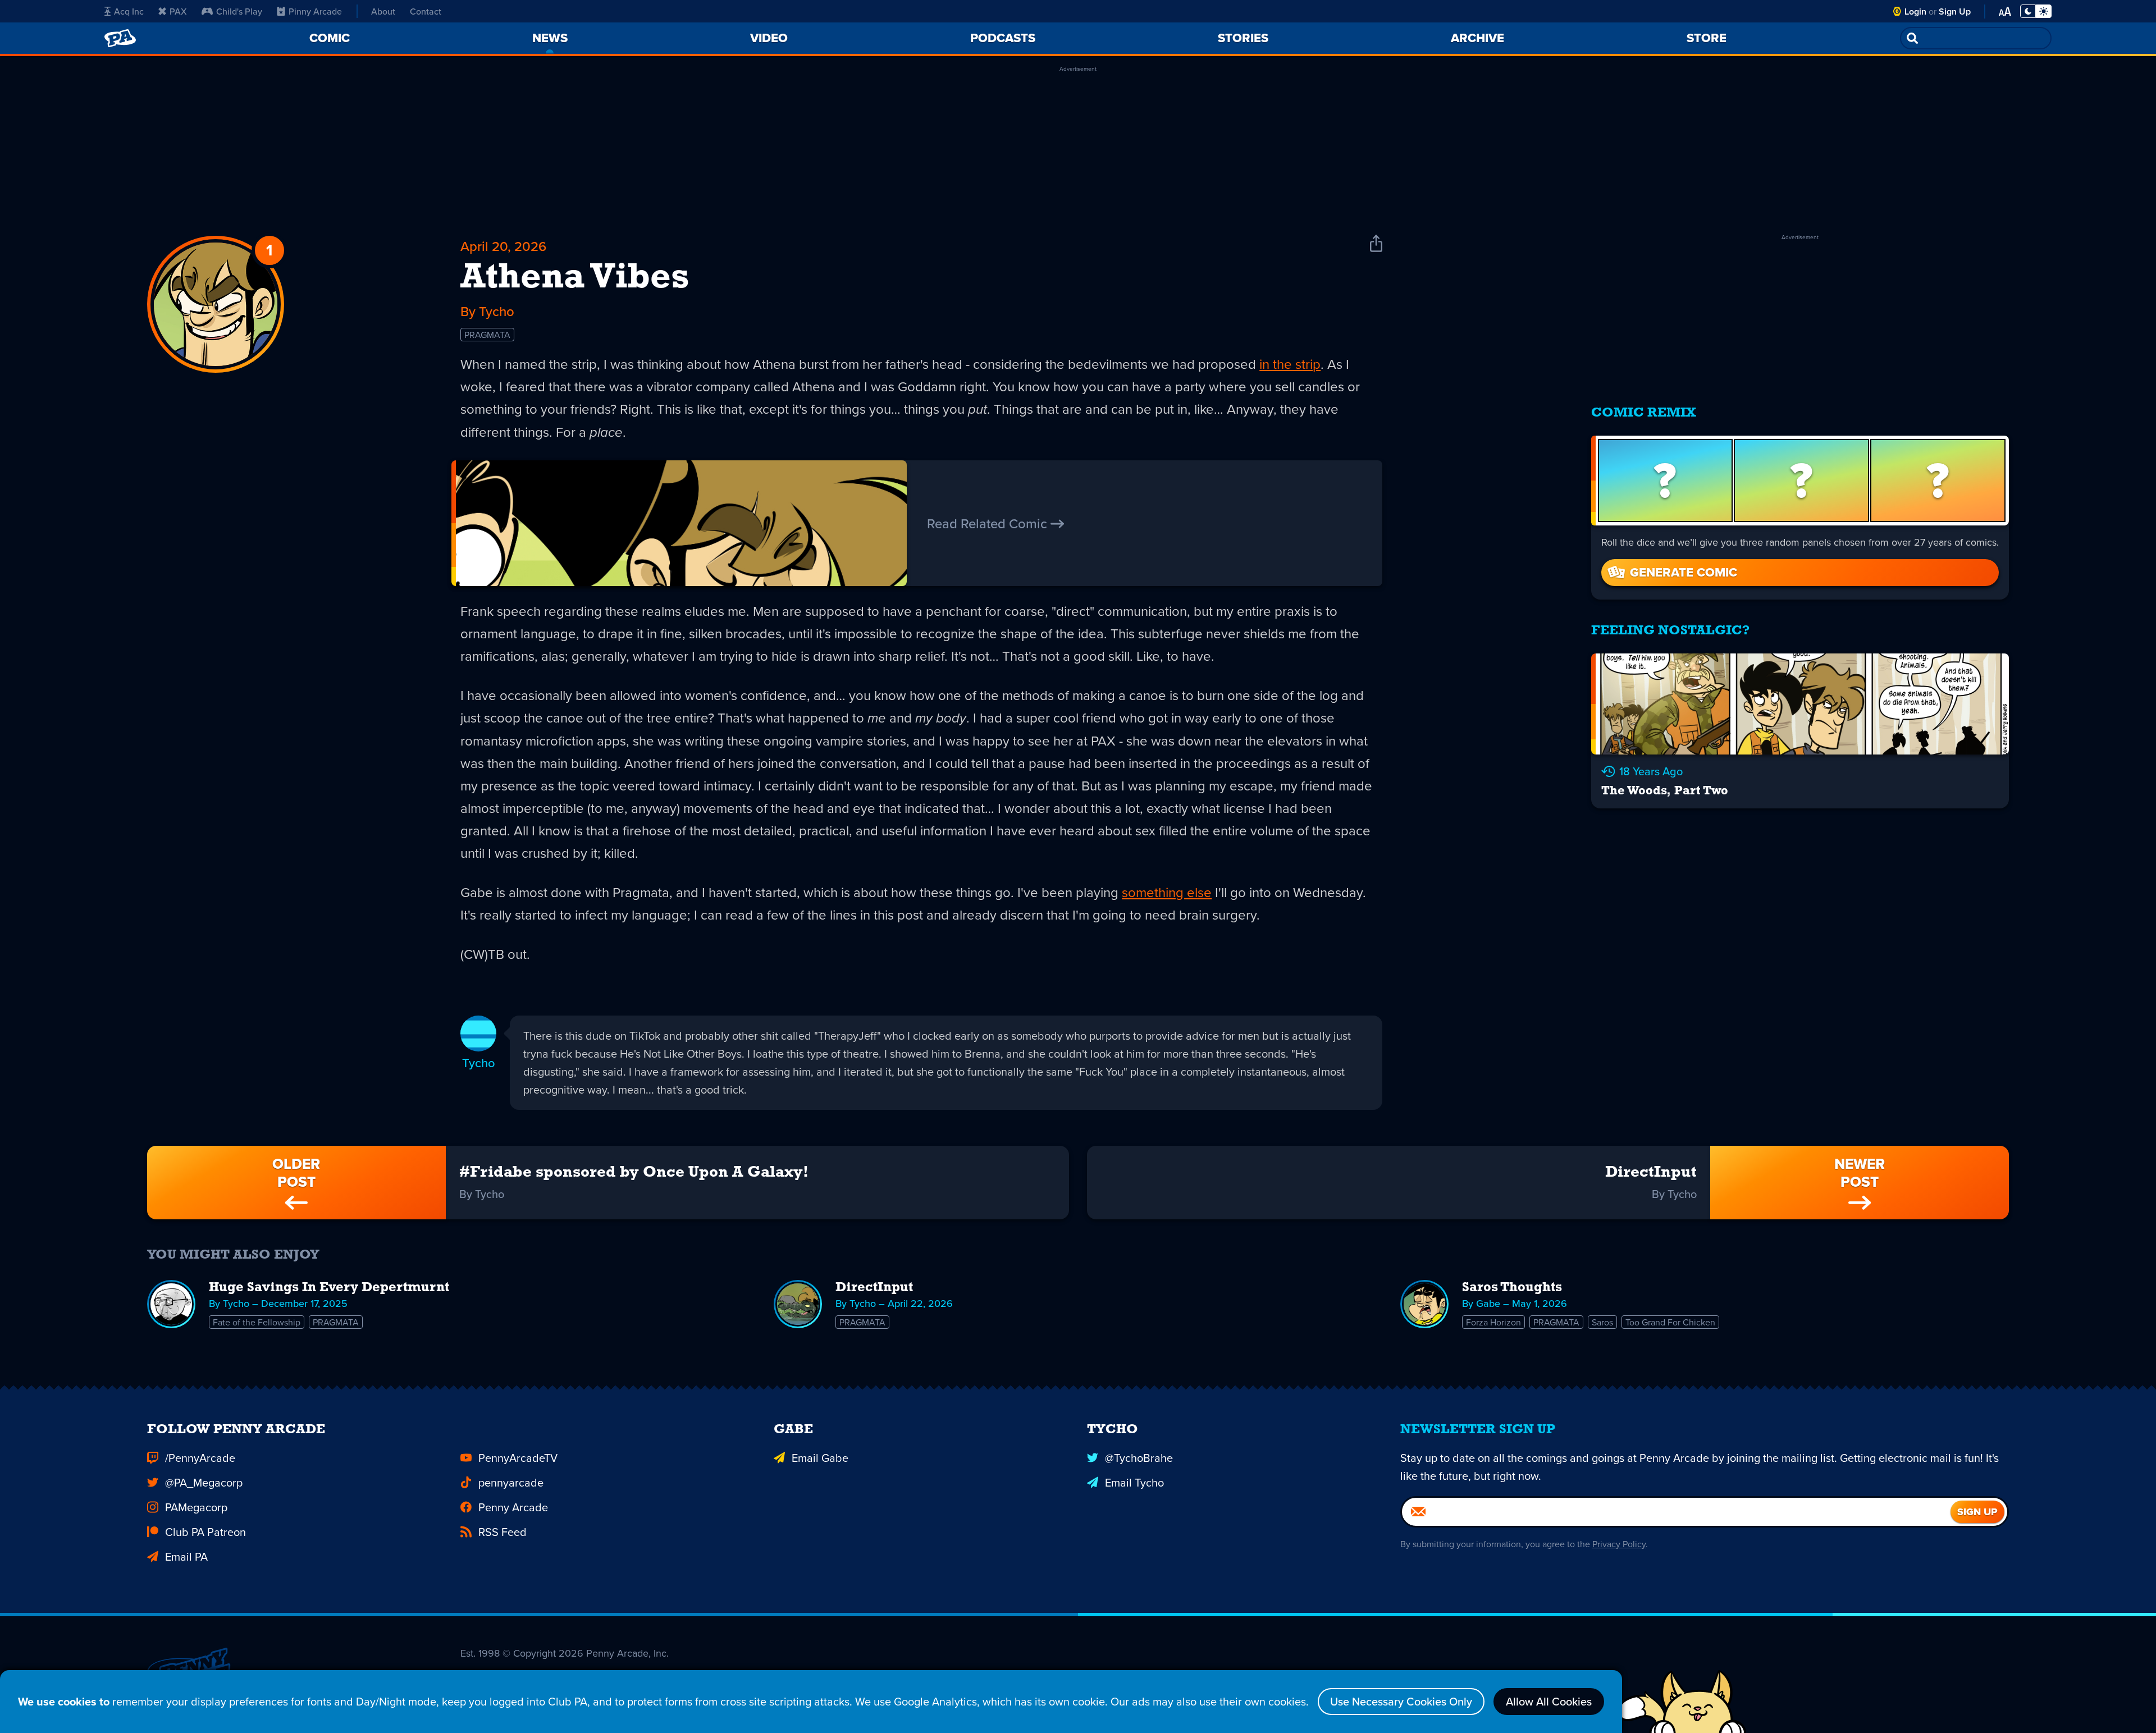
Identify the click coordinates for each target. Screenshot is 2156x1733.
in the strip (1290, 364)
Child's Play (239, 11)
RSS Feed (503, 1532)
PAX (178, 11)
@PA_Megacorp (204, 1482)
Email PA (186, 1556)
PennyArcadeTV (518, 1458)
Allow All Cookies (1549, 1701)
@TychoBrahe (1139, 1458)
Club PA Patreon (205, 1532)
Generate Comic (1684, 572)
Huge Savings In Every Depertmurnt (329, 1288)
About (383, 11)
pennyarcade (511, 1482)
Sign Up (1955, 12)
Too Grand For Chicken (1670, 1322)
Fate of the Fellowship (257, 1322)
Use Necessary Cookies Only (1401, 1701)
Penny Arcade (513, 1507)
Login (1915, 12)
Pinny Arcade (315, 11)
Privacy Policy (1619, 1544)
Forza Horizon (1493, 1322)
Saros (1602, 1322)
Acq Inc (129, 11)
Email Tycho (1134, 1482)
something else (1167, 892)
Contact (426, 11)
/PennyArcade (200, 1458)
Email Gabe (820, 1458)
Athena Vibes (575, 278)
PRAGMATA (487, 335)
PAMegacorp (196, 1507)
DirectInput (874, 1288)
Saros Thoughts (1512, 1288)
